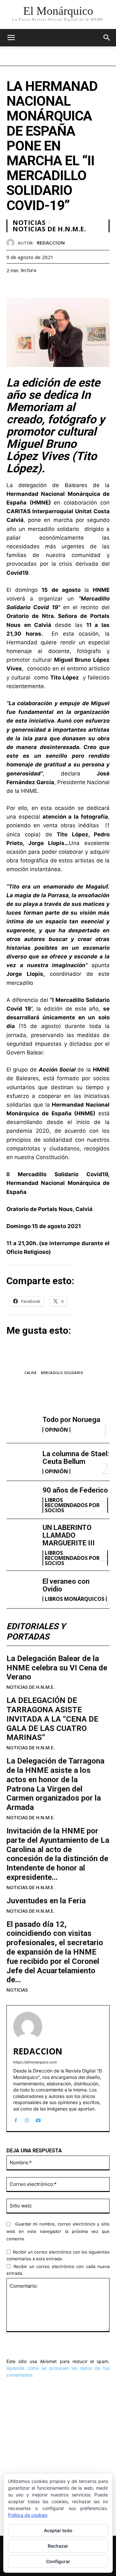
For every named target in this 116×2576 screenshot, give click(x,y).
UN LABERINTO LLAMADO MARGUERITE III (69, 1535)
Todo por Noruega (71, 1420)
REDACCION (51, 243)
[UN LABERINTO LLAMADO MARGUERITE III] (22, 1538)
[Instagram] (27, 2119)
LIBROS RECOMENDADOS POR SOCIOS (72, 1505)
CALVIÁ (30, 1373)
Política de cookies (28, 2515)
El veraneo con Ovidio (66, 1585)
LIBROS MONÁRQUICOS (75, 1599)
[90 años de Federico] (22, 1500)
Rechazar (58, 2546)
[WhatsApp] (57, 286)
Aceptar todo (58, 2530)
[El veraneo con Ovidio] (22, 1590)
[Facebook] (13, 286)
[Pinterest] (43, 286)
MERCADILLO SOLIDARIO (62, 1373)
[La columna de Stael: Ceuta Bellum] (22, 1462)
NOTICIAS (17, 1990)
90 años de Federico (75, 1490)
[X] (28, 286)
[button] (107, 38)
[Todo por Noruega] (22, 1424)
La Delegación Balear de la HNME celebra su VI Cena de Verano (57, 1668)
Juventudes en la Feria (46, 1901)
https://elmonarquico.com (35, 2062)
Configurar (58, 2561)
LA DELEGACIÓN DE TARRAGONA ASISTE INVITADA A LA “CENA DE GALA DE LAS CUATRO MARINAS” (52, 1719)
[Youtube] (38, 2119)
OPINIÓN (56, 1430)
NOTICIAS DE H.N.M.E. (31, 1687)
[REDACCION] (12, 243)
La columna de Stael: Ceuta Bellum (76, 1458)
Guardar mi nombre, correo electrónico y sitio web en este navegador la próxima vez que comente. (58, 2231)
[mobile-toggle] (11, 38)
